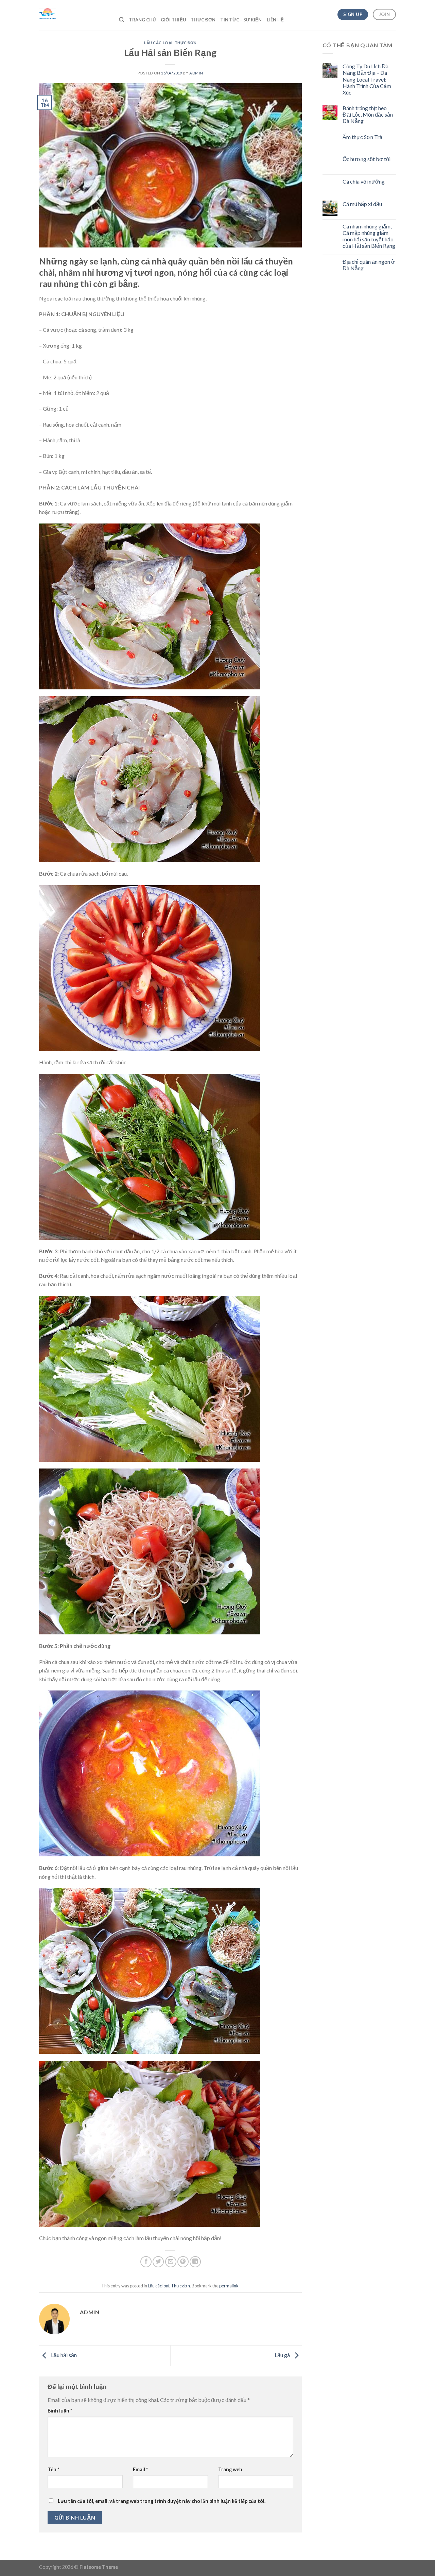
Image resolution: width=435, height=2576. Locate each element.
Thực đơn (186, 43)
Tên (53, 2469)
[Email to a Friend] (171, 2262)
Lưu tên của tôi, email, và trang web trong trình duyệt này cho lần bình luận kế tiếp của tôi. (162, 2501)
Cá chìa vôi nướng (364, 181)
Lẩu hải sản (63, 2355)
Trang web (230, 2469)
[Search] (121, 20)
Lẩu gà (283, 2355)
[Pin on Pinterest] (183, 2262)
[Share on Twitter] (158, 2262)
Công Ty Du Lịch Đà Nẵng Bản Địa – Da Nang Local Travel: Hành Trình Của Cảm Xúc (367, 79)
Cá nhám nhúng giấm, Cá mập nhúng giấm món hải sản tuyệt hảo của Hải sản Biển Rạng (369, 236)
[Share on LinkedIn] (195, 2262)
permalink (229, 2286)
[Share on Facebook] (146, 2262)
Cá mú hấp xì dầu (362, 204)
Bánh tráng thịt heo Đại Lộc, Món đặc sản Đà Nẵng (368, 114)
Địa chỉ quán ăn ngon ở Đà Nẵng (369, 265)
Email (140, 2469)
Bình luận (60, 2411)
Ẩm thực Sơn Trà (362, 137)
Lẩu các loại (158, 43)
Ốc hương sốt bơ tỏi (367, 159)
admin (196, 73)
